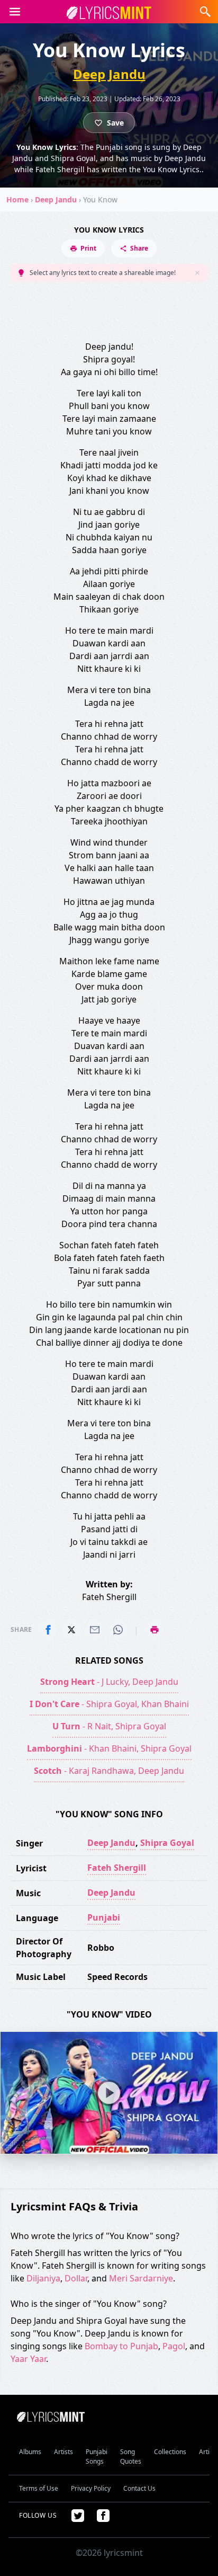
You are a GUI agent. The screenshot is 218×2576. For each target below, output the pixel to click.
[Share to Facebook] (48, 1630)
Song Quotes (131, 2457)
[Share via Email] (95, 1630)
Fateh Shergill (117, 1868)
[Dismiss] (197, 273)
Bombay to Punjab (121, 2346)
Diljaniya (43, 2278)
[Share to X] (71, 1630)
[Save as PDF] (155, 1630)
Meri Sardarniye (141, 2278)
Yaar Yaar (28, 2359)
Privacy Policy (91, 2488)
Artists (63, 2452)
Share (139, 248)
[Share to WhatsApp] (118, 1630)
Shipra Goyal (167, 1843)
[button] (15, 12)
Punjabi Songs (97, 2457)
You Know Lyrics (109, 230)
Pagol (174, 2346)
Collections (170, 2452)
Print (88, 248)
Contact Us (139, 2488)
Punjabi (104, 1917)
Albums (30, 2452)
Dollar (76, 2278)
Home (17, 199)
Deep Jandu (109, 74)
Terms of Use (39, 2488)
